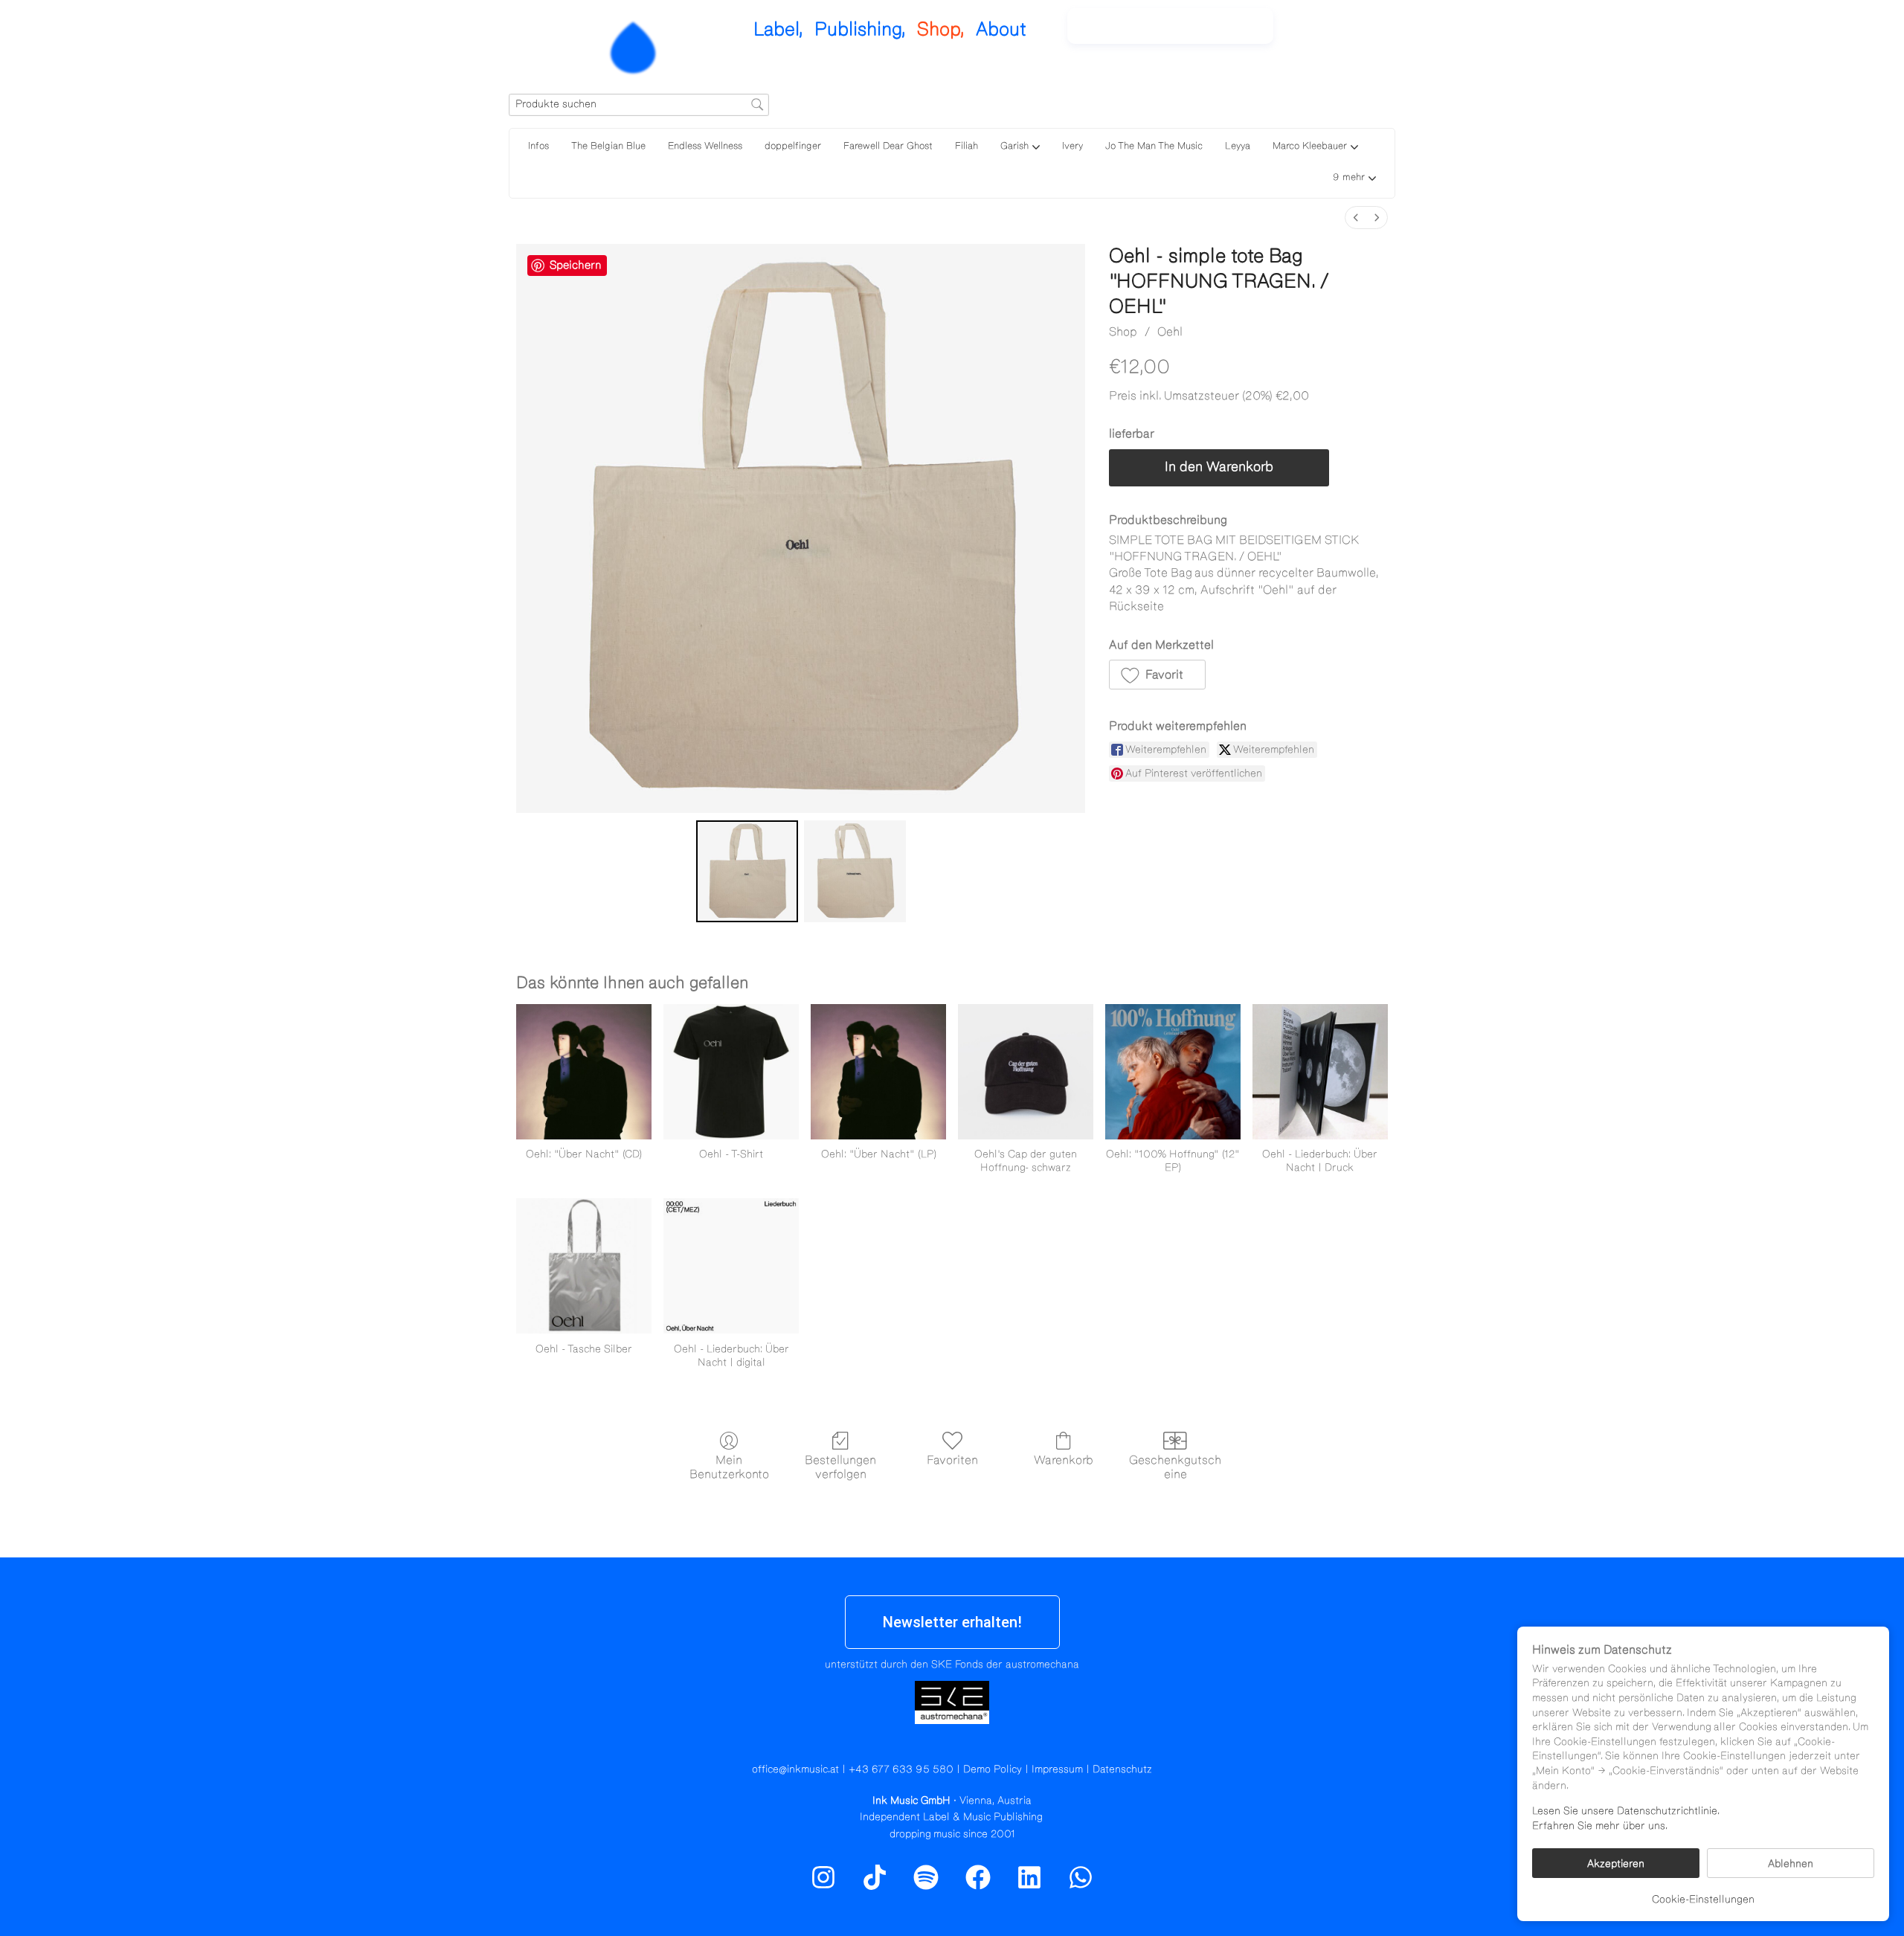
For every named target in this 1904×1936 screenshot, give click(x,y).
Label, (778, 29)
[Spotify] (1356, 33)
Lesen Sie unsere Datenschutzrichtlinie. (1626, 1811)
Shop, (941, 29)
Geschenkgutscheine (1175, 1467)
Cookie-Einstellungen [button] (1703, 1900)
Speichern (576, 265)
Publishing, (860, 29)
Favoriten (952, 1460)
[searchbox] (639, 105)
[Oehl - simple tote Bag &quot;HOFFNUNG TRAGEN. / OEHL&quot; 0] (747, 871)
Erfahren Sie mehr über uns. (1600, 1826)
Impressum (1057, 1769)
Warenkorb (1064, 1460)
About (1001, 29)
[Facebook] (978, 1877)
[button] (1354, 179)
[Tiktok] (875, 1877)
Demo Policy (993, 1769)
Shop (1123, 332)
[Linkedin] (1029, 1877)
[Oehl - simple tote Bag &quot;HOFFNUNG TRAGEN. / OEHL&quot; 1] (855, 871)
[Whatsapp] (1081, 1877)
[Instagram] (1324, 33)
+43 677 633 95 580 (901, 1769)
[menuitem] (1356, 218)
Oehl (1170, 332)
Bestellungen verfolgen (840, 1467)
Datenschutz (1122, 1769)
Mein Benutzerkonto (729, 1467)
